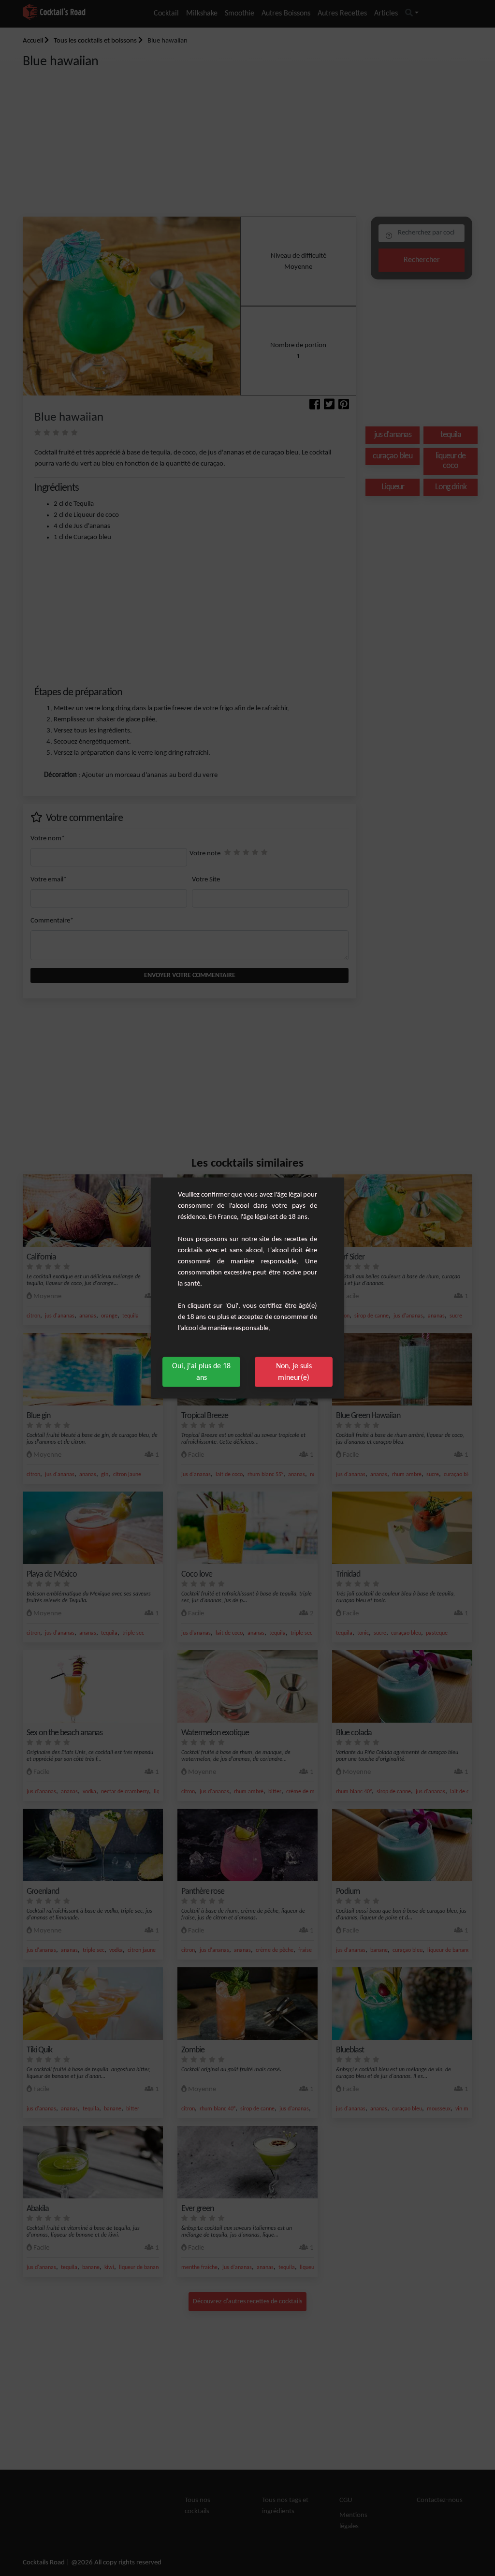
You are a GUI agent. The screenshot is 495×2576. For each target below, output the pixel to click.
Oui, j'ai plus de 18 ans (201, 1372)
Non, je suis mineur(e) (294, 1372)
